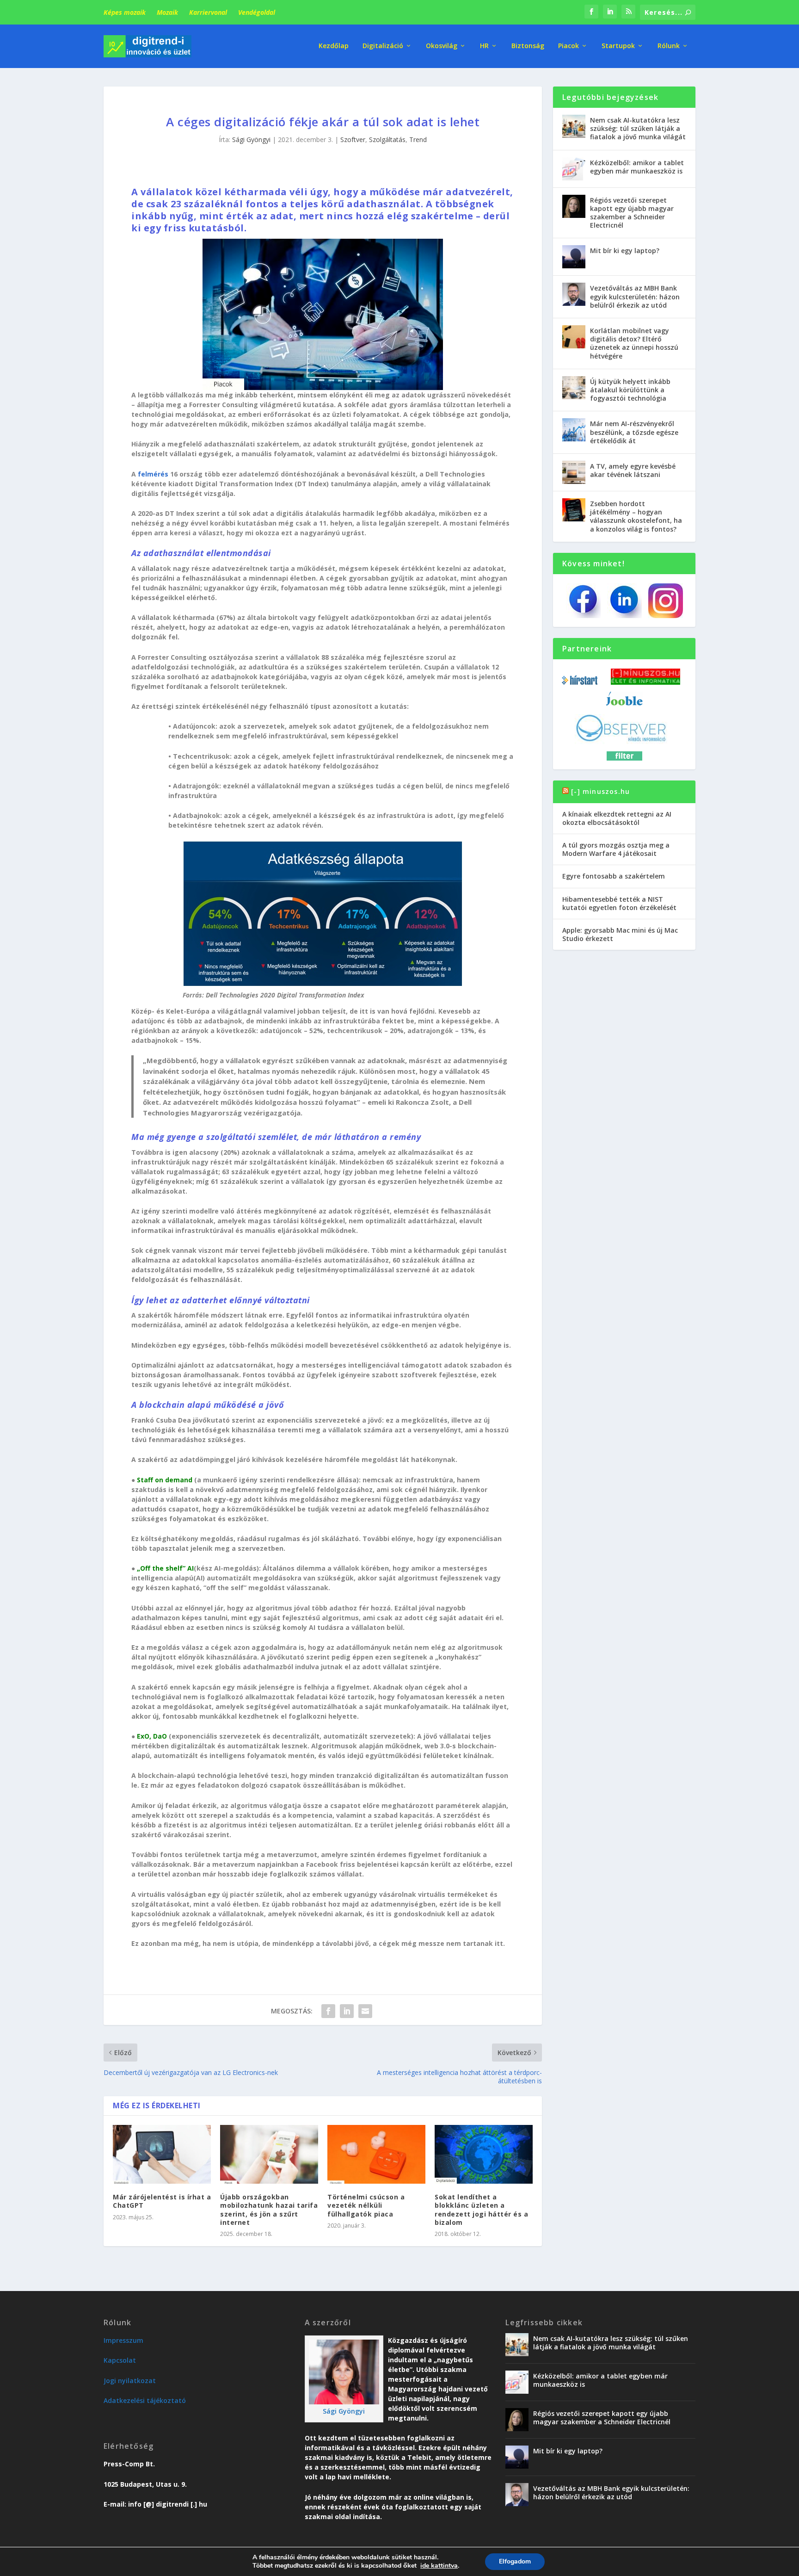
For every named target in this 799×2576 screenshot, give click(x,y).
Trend (418, 139)
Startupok (618, 46)
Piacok (569, 46)
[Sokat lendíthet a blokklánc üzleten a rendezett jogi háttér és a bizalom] (484, 2154)
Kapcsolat (120, 2360)
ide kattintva (439, 2566)
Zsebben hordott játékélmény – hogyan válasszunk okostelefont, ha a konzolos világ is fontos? (636, 516)
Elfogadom (515, 2561)
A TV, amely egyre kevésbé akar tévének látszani (633, 470)
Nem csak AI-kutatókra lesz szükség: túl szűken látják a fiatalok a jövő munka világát (638, 128)
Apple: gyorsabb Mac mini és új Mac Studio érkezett (620, 934)
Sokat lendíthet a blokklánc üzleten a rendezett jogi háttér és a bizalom (481, 2210)
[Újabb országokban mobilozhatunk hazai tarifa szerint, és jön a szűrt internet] (269, 2154)
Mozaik (167, 12)
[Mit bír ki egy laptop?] (574, 257)
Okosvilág (442, 46)
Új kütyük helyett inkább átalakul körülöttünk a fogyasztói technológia (630, 390)
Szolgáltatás (387, 139)
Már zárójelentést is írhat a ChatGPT (162, 2201)
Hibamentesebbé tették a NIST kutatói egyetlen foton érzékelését (619, 903)
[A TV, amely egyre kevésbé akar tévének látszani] (574, 472)
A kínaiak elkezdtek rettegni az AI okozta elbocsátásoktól (617, 818)
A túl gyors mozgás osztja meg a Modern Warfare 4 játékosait (616, 849)
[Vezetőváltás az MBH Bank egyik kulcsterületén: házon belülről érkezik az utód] (574, 294)
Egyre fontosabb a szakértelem (614, 876)
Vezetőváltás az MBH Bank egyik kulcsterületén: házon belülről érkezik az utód (635, 296)
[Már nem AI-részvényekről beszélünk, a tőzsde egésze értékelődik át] (574, 430)
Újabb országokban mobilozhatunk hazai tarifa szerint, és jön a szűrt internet (269, 2210)
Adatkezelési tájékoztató (145, 2400)
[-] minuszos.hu (600, 791)
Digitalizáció (383, 46)
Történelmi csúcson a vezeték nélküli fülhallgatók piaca (366, 2205)
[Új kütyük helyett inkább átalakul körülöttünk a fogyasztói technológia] (574, 388)
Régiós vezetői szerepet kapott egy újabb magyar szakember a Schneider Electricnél (632, 213)
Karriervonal (208, 12)
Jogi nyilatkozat (130, 2381)
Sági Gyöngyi (251, 139)
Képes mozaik (125, 12)
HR (484, 46)
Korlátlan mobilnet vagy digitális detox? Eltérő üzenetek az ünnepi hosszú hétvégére (634, 343)
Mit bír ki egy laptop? (625, 251)
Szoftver (353, 139)
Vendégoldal (257, 12)
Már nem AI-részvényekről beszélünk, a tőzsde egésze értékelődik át (634, 432)
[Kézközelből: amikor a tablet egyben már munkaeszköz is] (574, 169)
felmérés (153, 474)
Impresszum (123, 2340)
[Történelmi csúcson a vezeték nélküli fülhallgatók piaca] (376, 2154)
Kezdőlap (334, 46)
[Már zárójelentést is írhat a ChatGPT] (162, 2154)
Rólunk (669, 46)
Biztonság (528, 46)
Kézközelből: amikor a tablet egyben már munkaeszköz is (637, 167)
